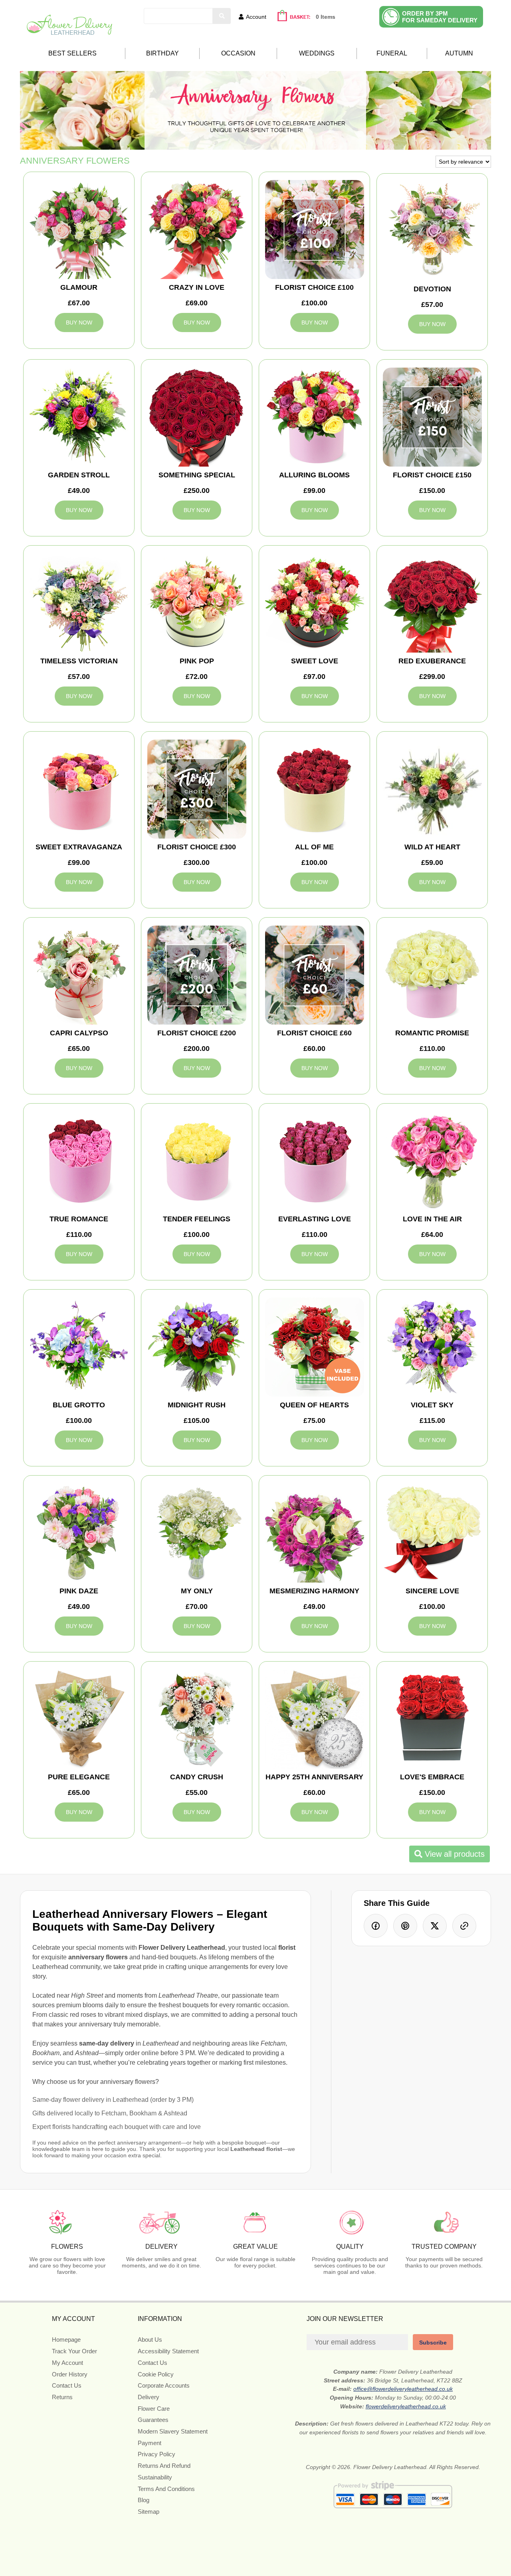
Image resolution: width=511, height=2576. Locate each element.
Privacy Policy (156, 2454)
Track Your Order (74, 2351)
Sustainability (155, 2477)
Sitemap (149, 2512)
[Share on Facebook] (376, 1926)
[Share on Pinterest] (405, 1926)
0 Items (326, 17)
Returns (62, 2397)
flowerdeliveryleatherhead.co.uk (406, 2406)
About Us (150, 2340)
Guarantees (153, 2420)
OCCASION (238, 53)
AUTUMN (459, 53)
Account (256, 17)
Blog (144, 2500)
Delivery (149, 2397)
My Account (67, 2363)
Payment (150, 2443)
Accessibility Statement (168, 2351)
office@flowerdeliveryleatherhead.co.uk (403, 2389)
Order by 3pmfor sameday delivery (440, 17)
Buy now (79, 322)
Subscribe (433, 2343)
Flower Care (154, 2409)
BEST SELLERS (72, 53)
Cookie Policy (156, 2374)
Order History (70, 2374)
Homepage (66, 2340)
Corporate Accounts (164, 2385)
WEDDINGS (317, 53)
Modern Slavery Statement (173, 2431)
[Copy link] (464, 1926)
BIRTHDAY (162, 53)
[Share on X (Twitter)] (435, 1926)
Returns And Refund (164, 2466)
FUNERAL (392, 53)
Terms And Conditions (166, 2489)
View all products (454, 1854)
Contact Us (67, 2385)
